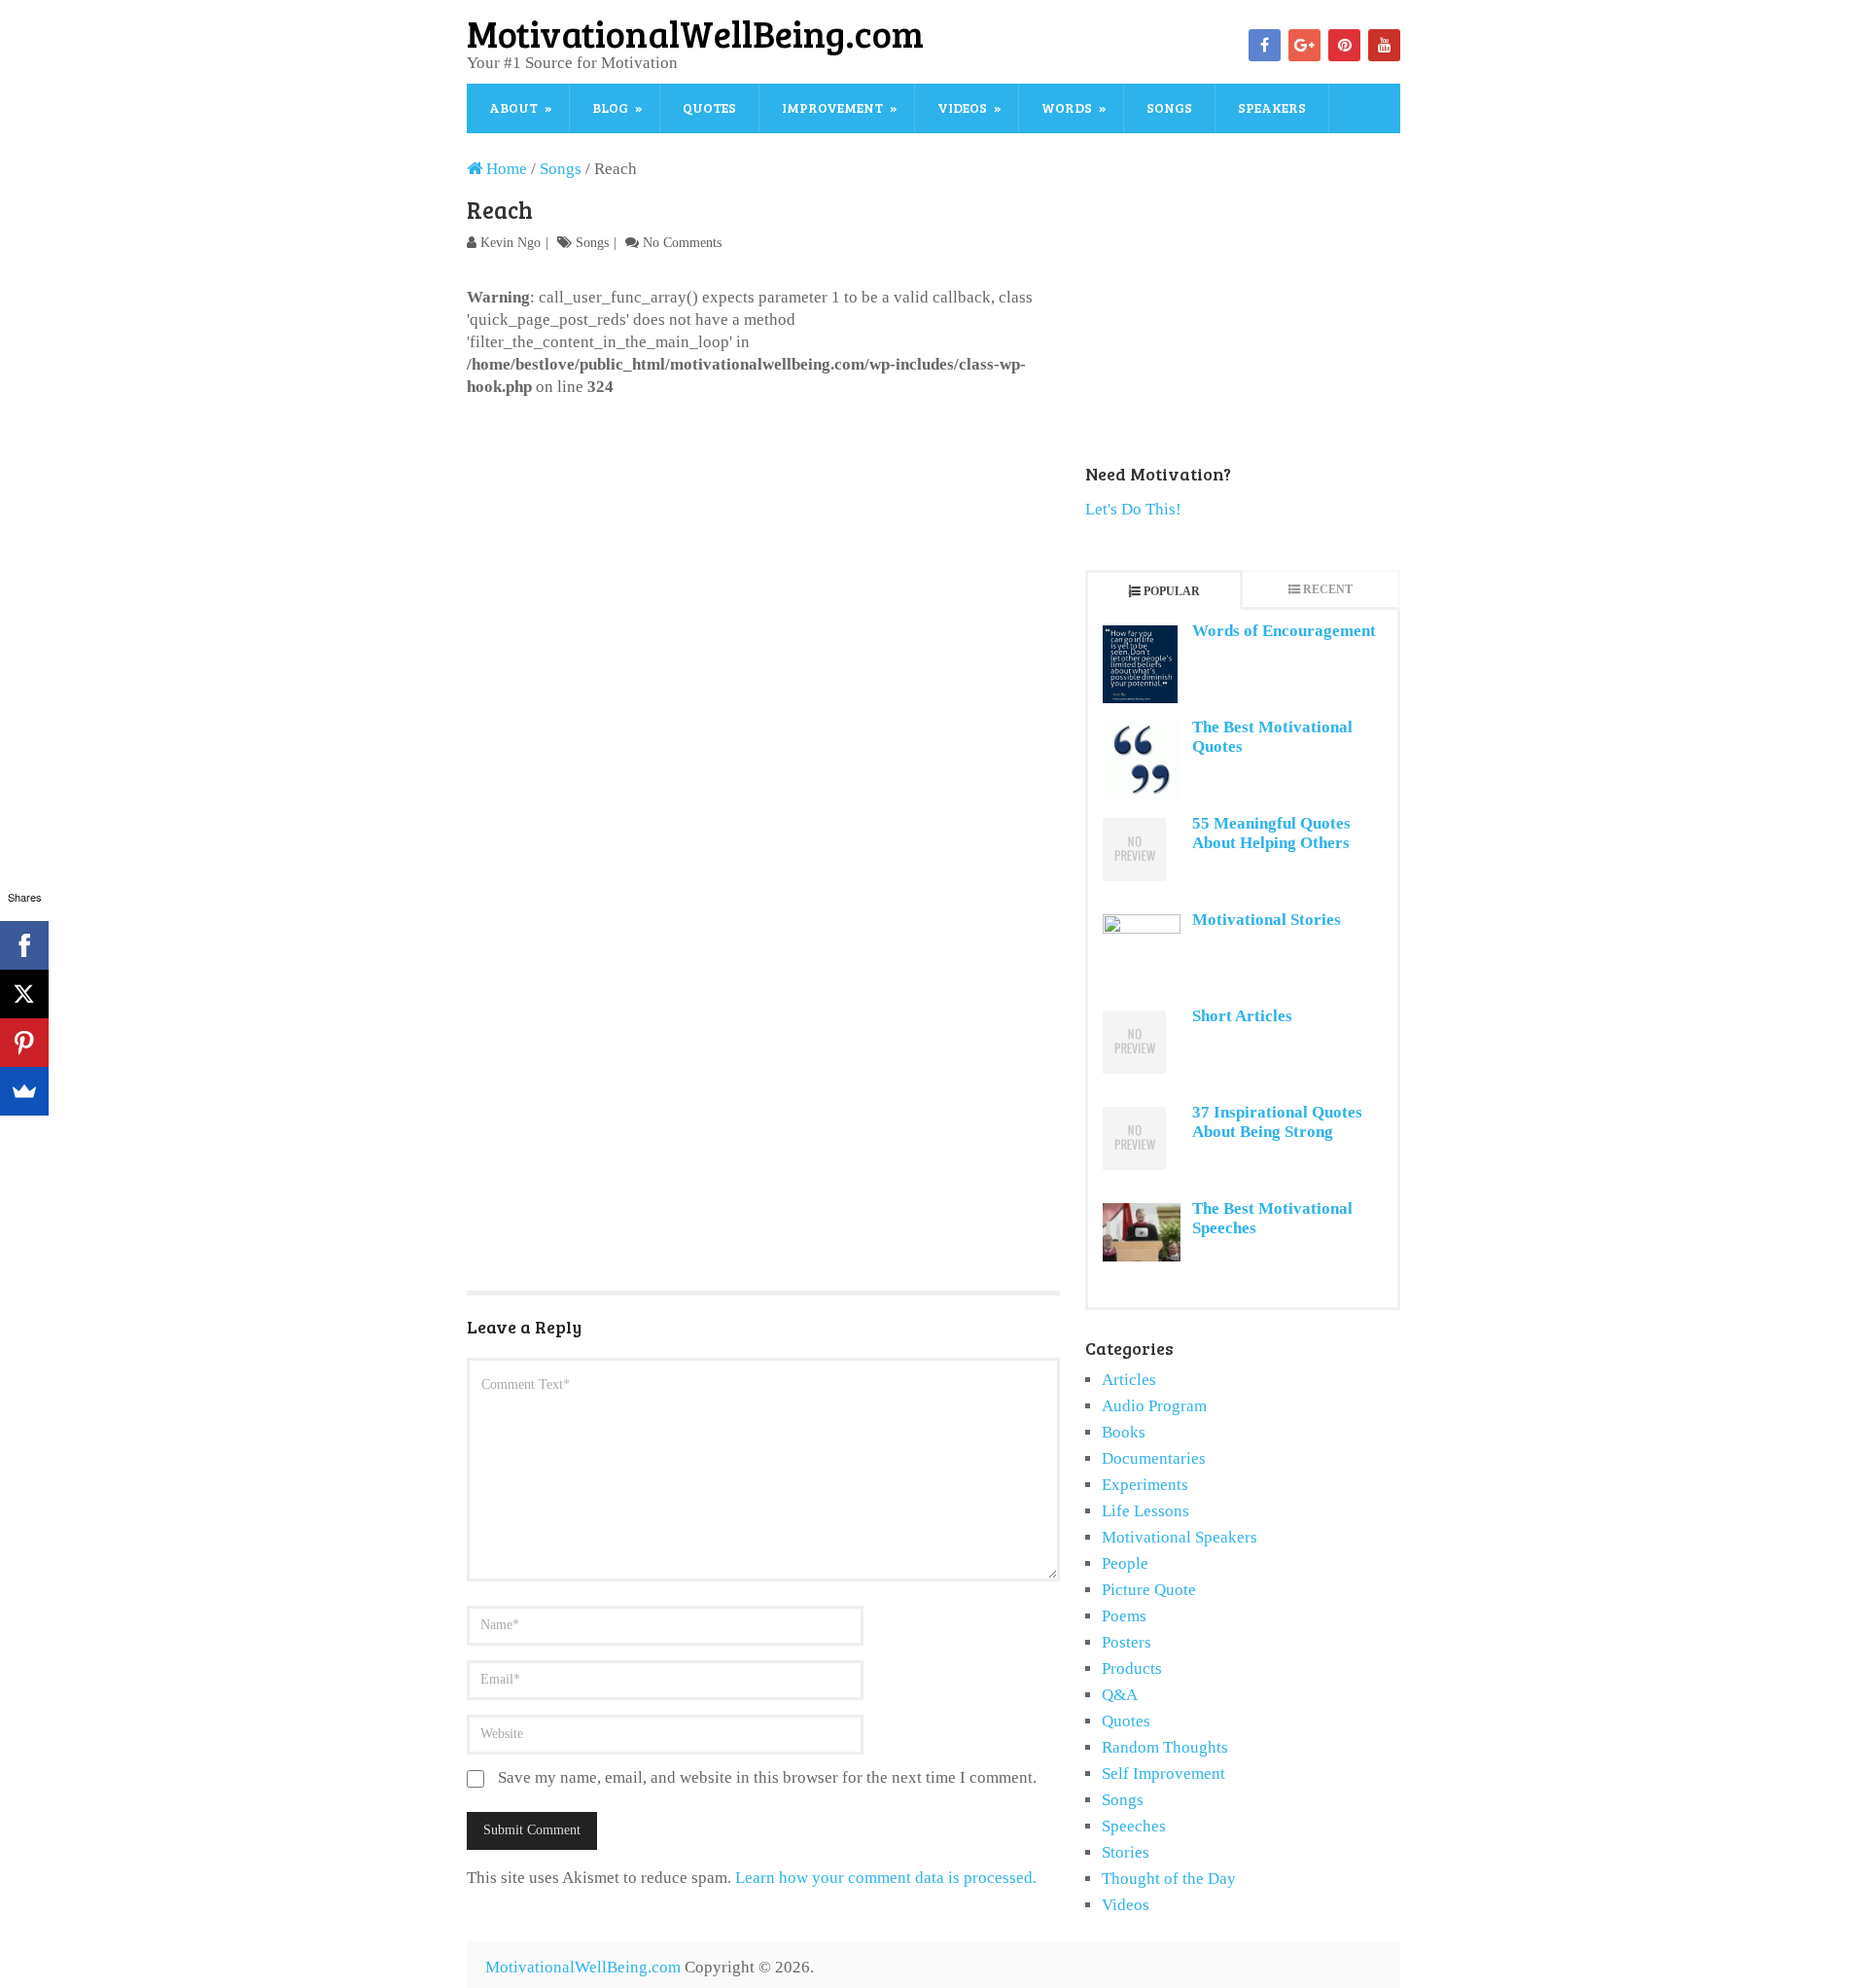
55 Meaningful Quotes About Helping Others (1271, 833)
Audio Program (1154, 1406)
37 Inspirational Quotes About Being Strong (1277, 1122)
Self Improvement (1163, 1774)
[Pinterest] (1344, 45)
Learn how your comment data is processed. (886, 1878)
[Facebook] (1265, 45)
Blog (610, 107)
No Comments (682, 243)
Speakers (1272, 107)
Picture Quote (1149, 1590)
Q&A (1120, 1695)
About (513, 107)
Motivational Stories (1267, 920)
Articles (1129, 1380)
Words (1067, 107)
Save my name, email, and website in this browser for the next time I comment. (767, 1777)
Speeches (1134, 1826)
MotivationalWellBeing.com (695, 33)
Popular (1172, 591)
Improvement (832, 107)
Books (1124, 1432)
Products (1132, 1668)
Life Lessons (1145, 1511)
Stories (1126, 1852)
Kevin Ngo (511, 243)
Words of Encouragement (1284, 631)
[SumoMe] (24, 1091)
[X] (24, 994)
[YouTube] (1384, 45)
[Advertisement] (763, 544)
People (1125, 1563)
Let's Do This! (1133, 509)
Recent (1328, 589)
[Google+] (1304, 45)
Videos (962, 107)
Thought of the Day (1169, 1879)
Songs (1169, 107)
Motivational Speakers (1180, 1537)
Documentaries (1154, 1458)
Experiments (1145, 1485)
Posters (1127, 1642)
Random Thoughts (1165, 1747)
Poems (1124, 1616)
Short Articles (1242, 1016)
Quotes (709, 107)
